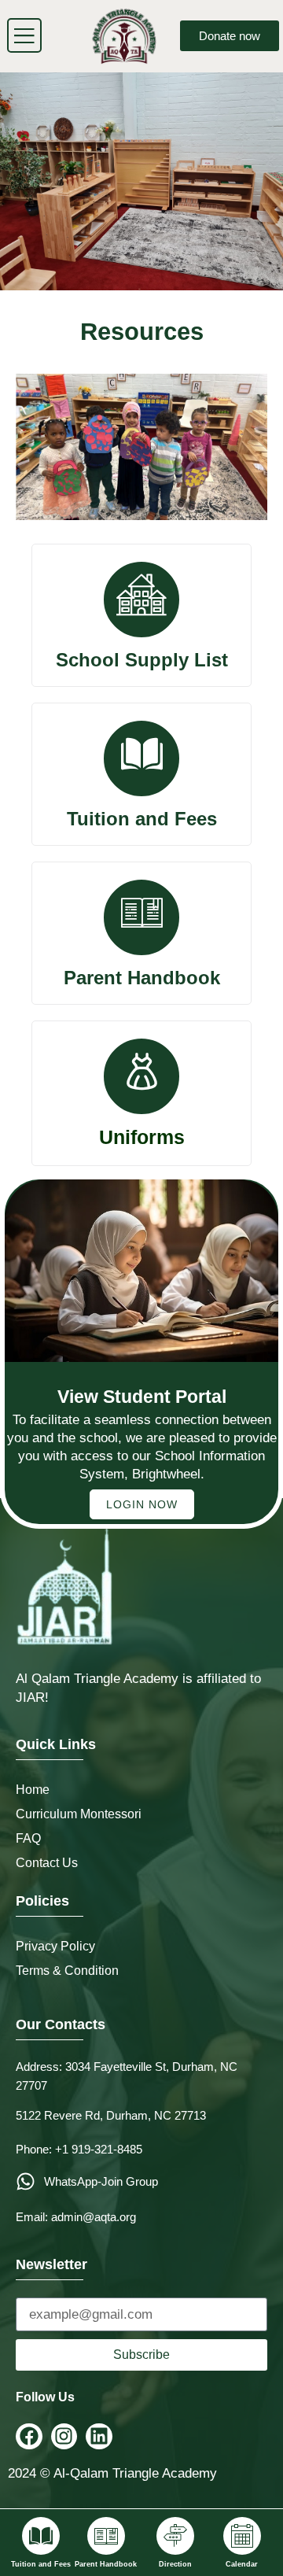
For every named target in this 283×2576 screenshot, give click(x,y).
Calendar (242, 2564)
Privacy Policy (55, 1946)
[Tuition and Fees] (41, 2536)
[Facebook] (29, 2437)
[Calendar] (242, 2536)
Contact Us (47, 1863)
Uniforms (142, 1137)
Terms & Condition (67, 1971)
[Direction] (175, 2536)
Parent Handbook (106, 2564)
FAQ (28, 1838)
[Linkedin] (99, 2437)
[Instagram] (64, 2437)
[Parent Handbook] (106, 2536)
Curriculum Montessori (79, 1814)
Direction (175, 2564)
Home (33, 1790)
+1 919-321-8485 (99, 2149)
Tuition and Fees (41, 2564)
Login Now (142, 1504)
